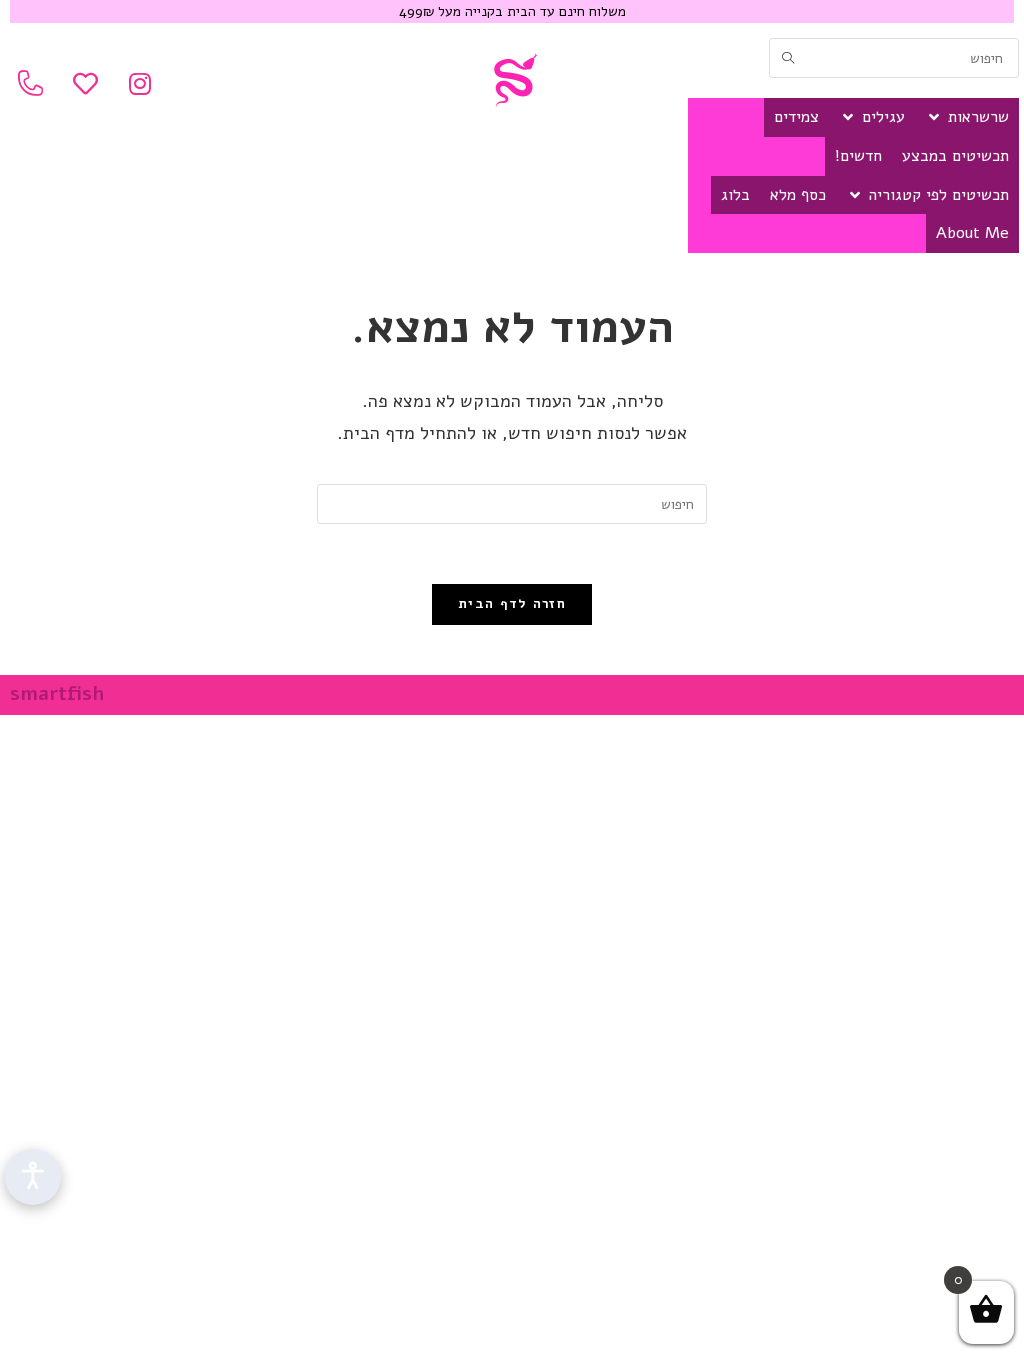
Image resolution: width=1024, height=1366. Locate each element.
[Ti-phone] (30, 83)
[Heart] (85, 83)
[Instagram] (140, 83)
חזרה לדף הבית (512, 604)
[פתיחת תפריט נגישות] (33, 1177)
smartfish (57, 694)
